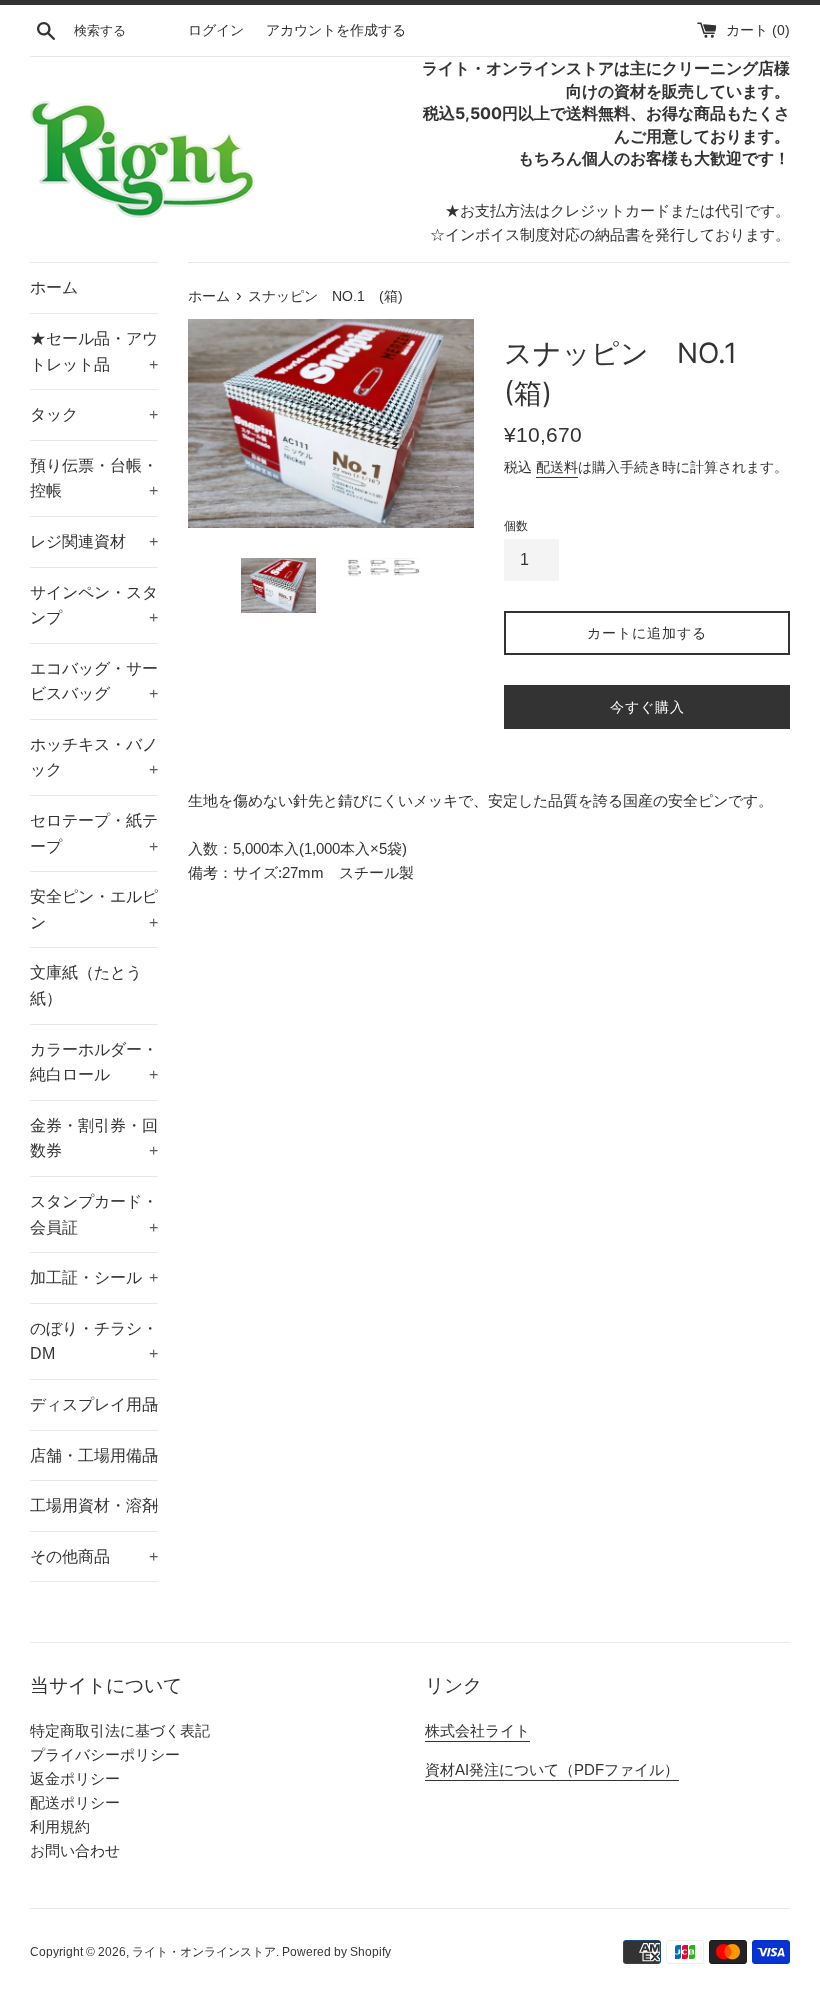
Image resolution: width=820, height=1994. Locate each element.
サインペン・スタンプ (94, 605)
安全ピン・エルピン (94, 909)
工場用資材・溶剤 (94, 1505)
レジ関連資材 (94, 541)
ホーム (54, 287)
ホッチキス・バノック (94, 757)
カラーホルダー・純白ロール (94, 1062)
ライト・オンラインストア (204, 1952)
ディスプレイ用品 (94, 1404)
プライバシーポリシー (105, 1754)
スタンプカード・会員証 (94, 1214)
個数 (516, 526)
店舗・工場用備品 (94, 1455)
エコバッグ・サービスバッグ (94, 681)
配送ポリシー (75, 1802)
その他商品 (94, 1556)
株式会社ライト (477, 1730)
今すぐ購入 (647, 707)
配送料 (557, 467)
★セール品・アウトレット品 (94, 351)
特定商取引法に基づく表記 (120, 1730)
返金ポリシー (75, 1778)
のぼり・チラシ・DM (94, 1341)
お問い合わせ (75, 1850)
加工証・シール (94, 1277)
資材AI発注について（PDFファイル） (552, 1769)
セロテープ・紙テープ (94, 833)
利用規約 (60, 1826)
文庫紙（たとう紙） (86, 985)
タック (94, 414)
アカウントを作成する (336, 30)
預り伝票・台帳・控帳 (94, 478)
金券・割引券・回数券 (94, 1138)
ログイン (216, 30)
